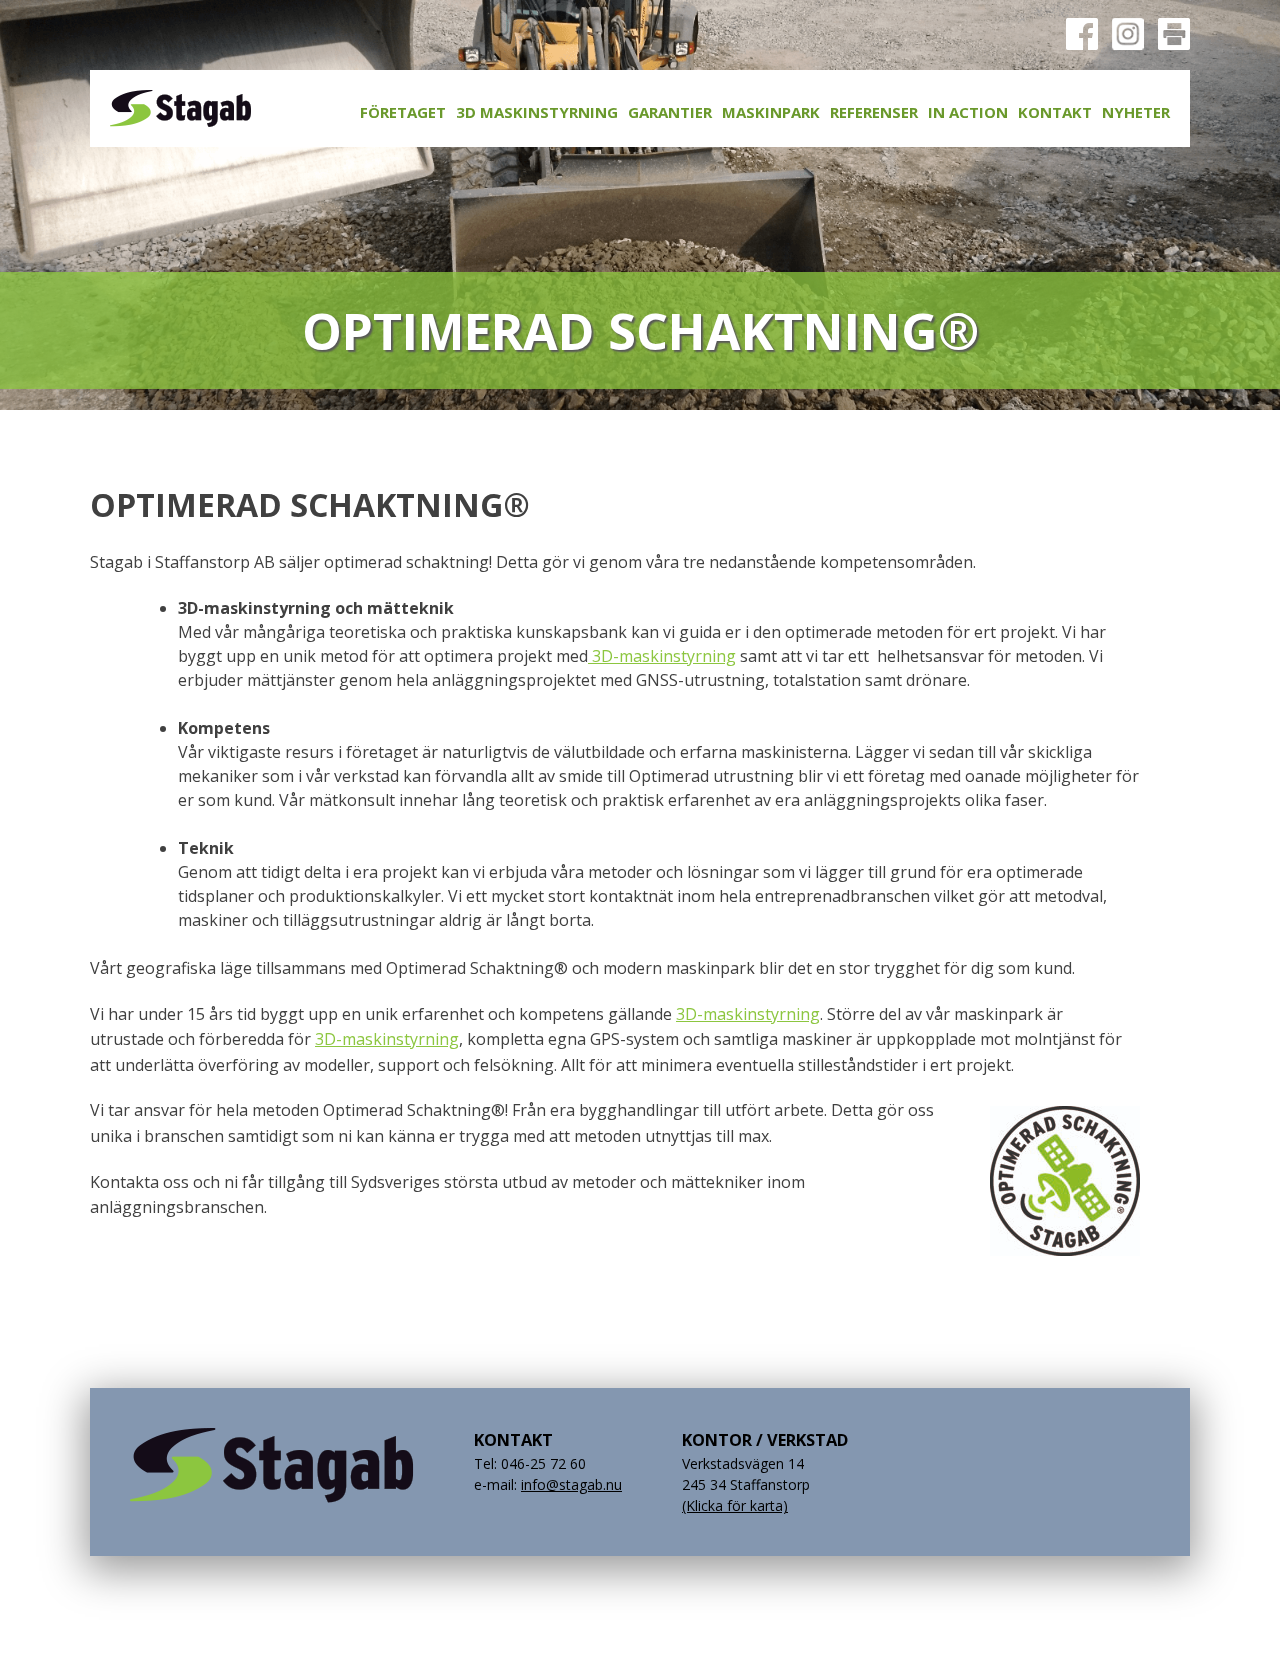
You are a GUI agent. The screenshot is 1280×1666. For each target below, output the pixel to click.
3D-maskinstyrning (662, 656)
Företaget (403, 112)
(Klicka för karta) (735, 1505)
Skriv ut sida (1174, 34)
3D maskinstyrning (537, 112)
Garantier (670, 112)
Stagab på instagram (1128, 34)
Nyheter (1136, 112)
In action (968, 112)
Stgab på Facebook (1082, 34)
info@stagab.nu (571, 1484)
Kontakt (1055, 112)
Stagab (180, 108)
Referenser (874, 112)
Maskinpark (771, 112)
